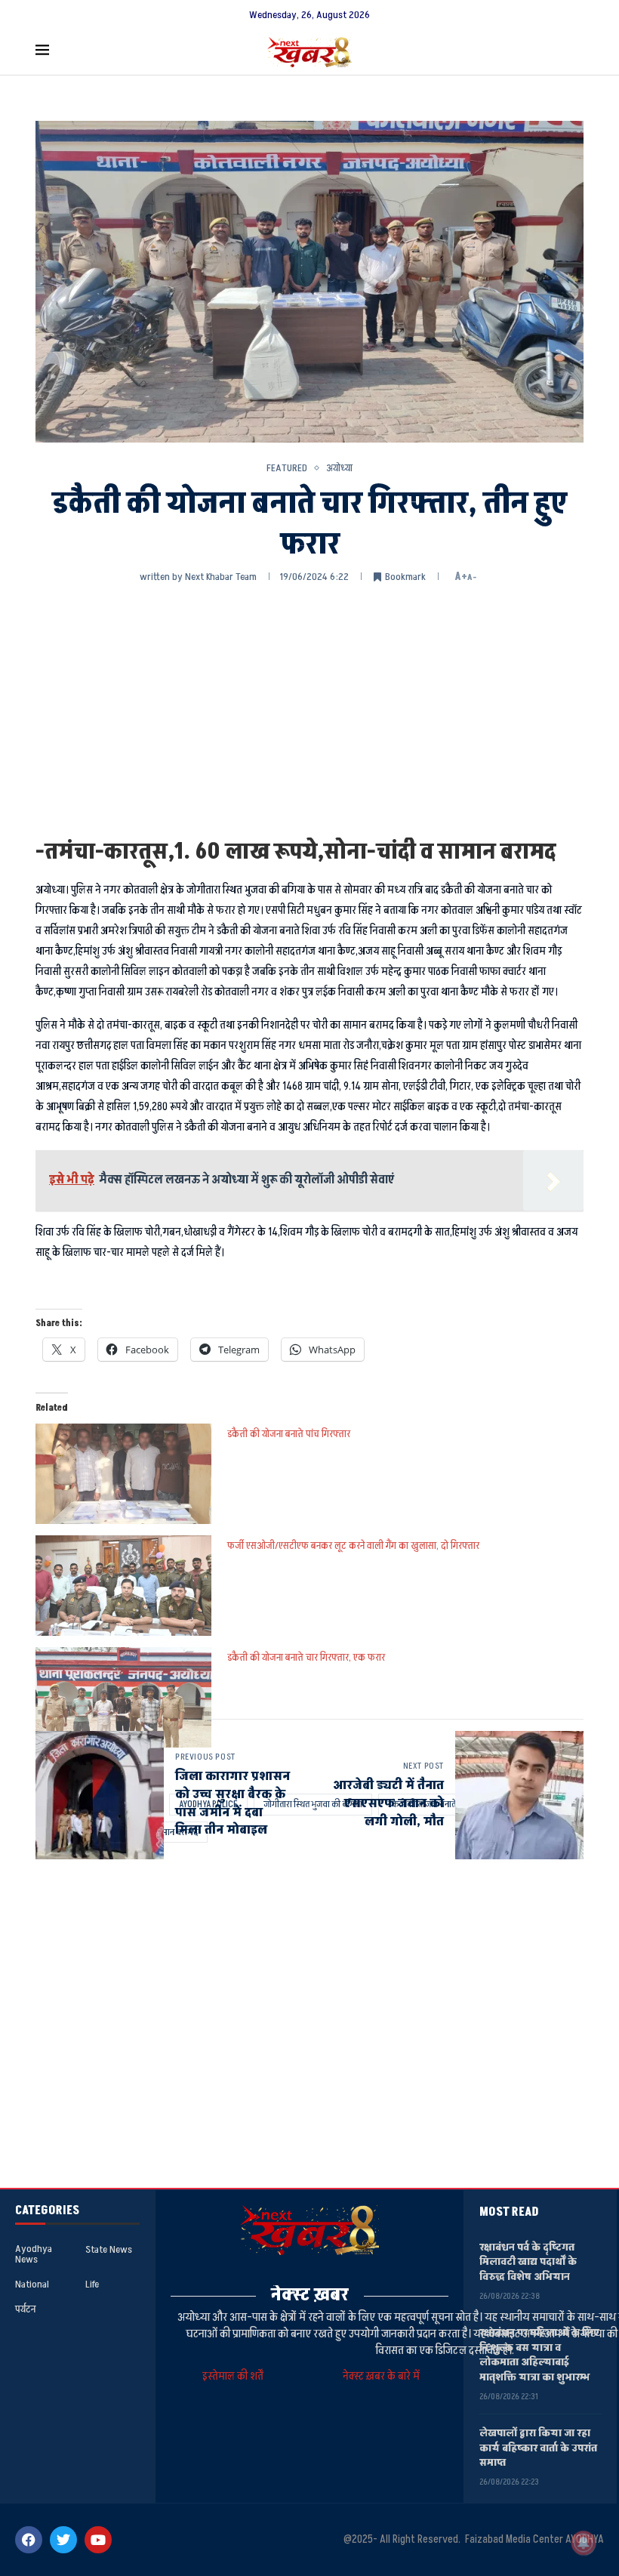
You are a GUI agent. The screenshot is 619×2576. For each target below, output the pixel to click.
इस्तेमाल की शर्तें (235, 2376)
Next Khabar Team (221, 577)
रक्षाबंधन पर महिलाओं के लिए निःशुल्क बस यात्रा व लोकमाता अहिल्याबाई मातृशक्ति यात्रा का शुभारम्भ (539, 2355)
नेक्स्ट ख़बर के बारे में (381, 2376)
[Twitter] (63, 2540)
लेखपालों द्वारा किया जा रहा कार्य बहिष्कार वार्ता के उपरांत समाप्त (538, 2448)
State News (109, 2250)
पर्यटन (25, 2309)
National (32, 2284)
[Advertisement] (309, 709)
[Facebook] (29, 2540)
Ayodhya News (34, 2254)
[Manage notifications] (584, 2543)
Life (92, 2284)
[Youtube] (98, 2540)
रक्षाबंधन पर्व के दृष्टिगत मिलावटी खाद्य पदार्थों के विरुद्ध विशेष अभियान (528, 2262)
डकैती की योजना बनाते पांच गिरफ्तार (289, 1434)
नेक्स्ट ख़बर (310, 2295)
